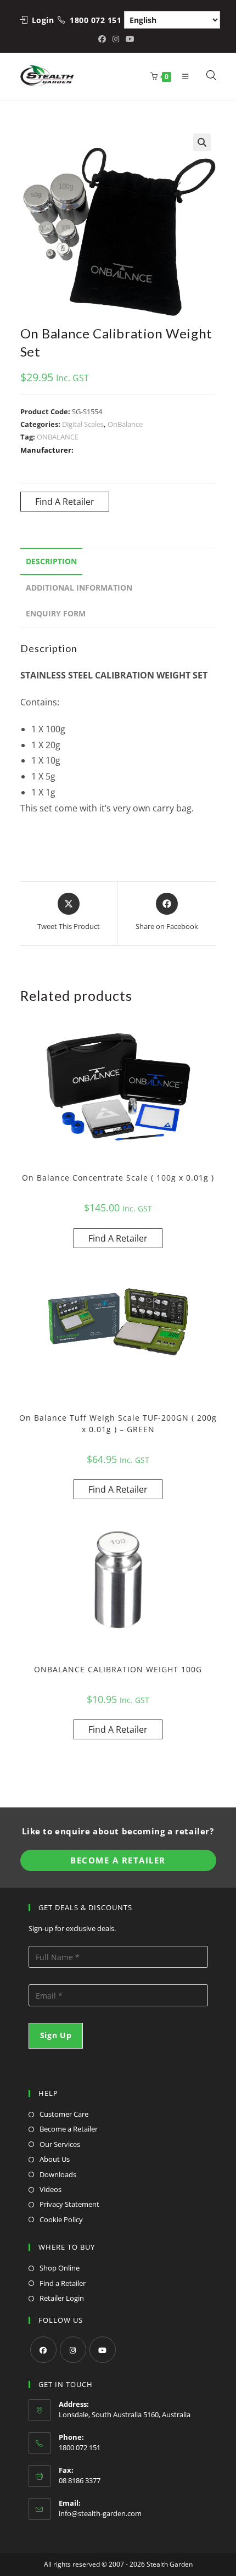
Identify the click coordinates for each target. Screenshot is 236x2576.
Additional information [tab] (79, 588)
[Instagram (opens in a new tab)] (116, 39)
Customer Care (64, 2114)
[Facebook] (43, 2350)
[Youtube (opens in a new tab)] (130, 39)
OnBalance (125, 424)
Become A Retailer (118, 1860)
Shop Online (60, 2268)
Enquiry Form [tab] (56, 613)
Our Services (60, 2144)
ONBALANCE (58, 437)
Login (43, 20)
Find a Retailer (63, 2283)
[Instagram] (73, 2350)
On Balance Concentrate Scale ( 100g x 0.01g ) (118, 1178)
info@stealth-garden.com (100, 2513)
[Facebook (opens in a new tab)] (104, 39)
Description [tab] (51, 561)
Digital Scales (83, 424)
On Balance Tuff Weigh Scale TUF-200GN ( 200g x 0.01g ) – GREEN (118, 1423)
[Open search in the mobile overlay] (205, 76)
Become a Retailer (69, 2129)
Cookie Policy (61, 2219)
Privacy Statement (69, 2204)
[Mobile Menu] (183, 76)
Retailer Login (62, 2298)
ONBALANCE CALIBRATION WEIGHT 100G (118, 1669)
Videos (50, 2189)
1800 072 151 (95, 20)
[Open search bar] (212, 76)
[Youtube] (103, 2350)
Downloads (58, 2174)
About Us (55, 2159)
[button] (202, 142)
